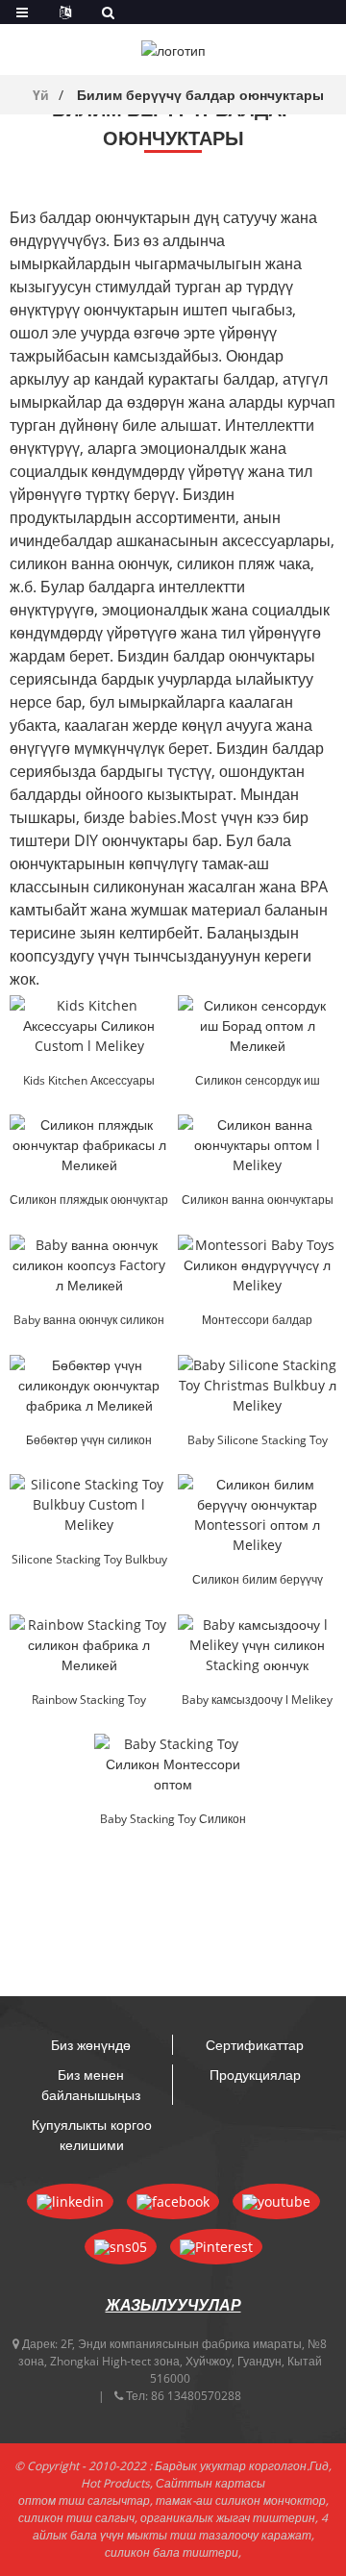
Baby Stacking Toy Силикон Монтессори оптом (173, 1820)
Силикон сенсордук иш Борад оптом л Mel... (258, 1082)
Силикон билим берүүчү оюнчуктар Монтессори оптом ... (258, 1581)
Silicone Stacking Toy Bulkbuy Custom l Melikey (89, 1561)
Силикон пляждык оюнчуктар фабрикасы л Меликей (89, 1201)
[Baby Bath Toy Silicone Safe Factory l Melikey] (89, 1265)
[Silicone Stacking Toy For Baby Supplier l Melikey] (257, 1645)
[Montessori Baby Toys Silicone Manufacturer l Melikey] (257, 1265)
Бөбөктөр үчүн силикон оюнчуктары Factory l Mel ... (89, 1441)
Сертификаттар (255, 2045)
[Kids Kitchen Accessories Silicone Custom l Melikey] (89, 1025)
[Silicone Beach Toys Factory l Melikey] (89, 1145)
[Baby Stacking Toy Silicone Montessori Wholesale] (173, 1764)
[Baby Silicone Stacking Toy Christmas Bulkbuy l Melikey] (257, 1385)
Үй (41, 95)
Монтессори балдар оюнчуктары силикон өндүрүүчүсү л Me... (258, 1321)
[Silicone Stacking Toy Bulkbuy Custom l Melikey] (89, 1504)
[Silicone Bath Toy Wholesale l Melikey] (257, 1145)
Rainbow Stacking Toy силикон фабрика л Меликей (89, 1701)
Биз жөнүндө (91, 2045)
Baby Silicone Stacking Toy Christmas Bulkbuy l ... (258, 1441)
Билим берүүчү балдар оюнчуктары (200, 95)
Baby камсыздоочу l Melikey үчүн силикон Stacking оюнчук (257, 1701)
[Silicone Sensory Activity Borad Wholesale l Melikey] (257, 1025)
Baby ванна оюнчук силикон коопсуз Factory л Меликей (89, 1321)
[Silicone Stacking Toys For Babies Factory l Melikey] (89, 1385)
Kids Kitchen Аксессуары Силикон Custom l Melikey (89, 1082)
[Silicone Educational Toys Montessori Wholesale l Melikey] (257, 1514)
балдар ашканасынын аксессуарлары (196, 540)
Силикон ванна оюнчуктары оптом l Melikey (258, 1201)
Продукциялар (255, 2075)
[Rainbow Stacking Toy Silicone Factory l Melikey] (89, 1645)
